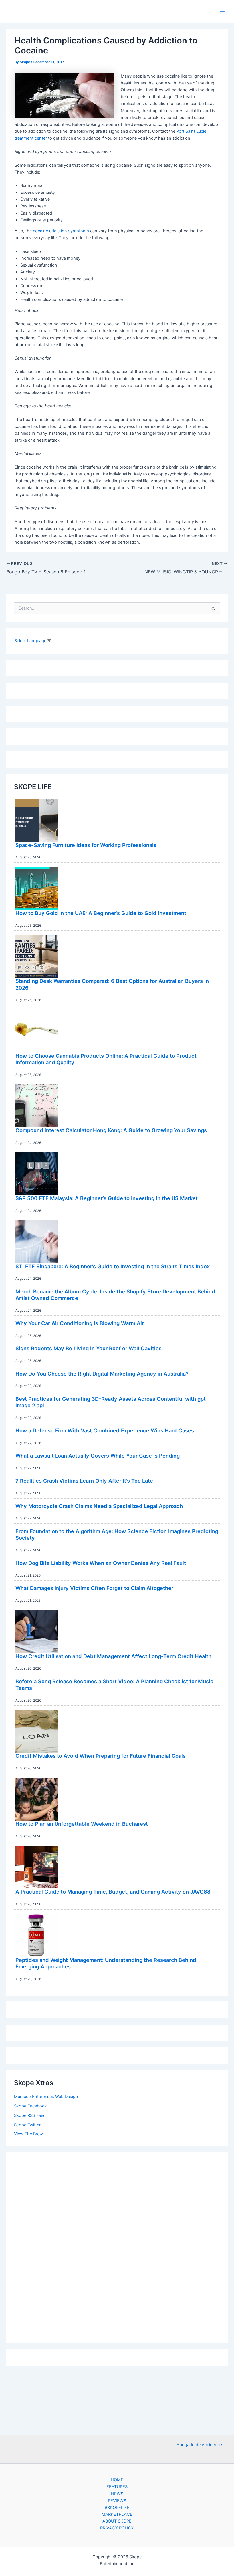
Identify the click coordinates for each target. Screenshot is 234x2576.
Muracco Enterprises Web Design (46, 2097)
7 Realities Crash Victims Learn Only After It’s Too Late (84, 1481)
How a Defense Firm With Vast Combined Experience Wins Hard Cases (105, 1430)
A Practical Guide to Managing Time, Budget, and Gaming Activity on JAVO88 (113, 1892)
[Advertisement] (117, 2246)
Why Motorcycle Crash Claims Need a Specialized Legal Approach (99, 1506)
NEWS (117, 2494)
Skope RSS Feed (30, 2115)
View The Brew (28, 2134)
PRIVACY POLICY (117, 2528)
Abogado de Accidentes (200, 2445)
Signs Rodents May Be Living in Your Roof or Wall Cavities (88, 1348)
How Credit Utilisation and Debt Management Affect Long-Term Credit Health (113, 1656)
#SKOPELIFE (117, 2508)
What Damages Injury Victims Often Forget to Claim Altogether (94, 1588)
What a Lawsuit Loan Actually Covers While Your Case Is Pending (98, 1456)
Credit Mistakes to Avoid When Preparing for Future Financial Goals (101, 1756)
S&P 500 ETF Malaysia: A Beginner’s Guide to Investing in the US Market (107, 1198)
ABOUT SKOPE (117, 2521)
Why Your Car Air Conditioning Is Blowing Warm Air (80, 1323)
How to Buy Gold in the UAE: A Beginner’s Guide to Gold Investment (101, 913)
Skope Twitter (27, 2125)
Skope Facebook (30, 2106)
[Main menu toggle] (222, 11)
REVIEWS (117, 2501)
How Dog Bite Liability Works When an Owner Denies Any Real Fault (101, 1563)
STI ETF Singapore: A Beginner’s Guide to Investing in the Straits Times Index (113, 1266)
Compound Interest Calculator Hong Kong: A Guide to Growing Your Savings (111, 1130)
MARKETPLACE (117, 2514)
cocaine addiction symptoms (61, 231)
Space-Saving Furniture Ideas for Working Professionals (86, 845)
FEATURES (117, 2487)
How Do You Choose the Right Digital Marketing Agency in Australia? (102, 1374)
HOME (117, 2480)
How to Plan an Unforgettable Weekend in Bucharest (82, 1824)
